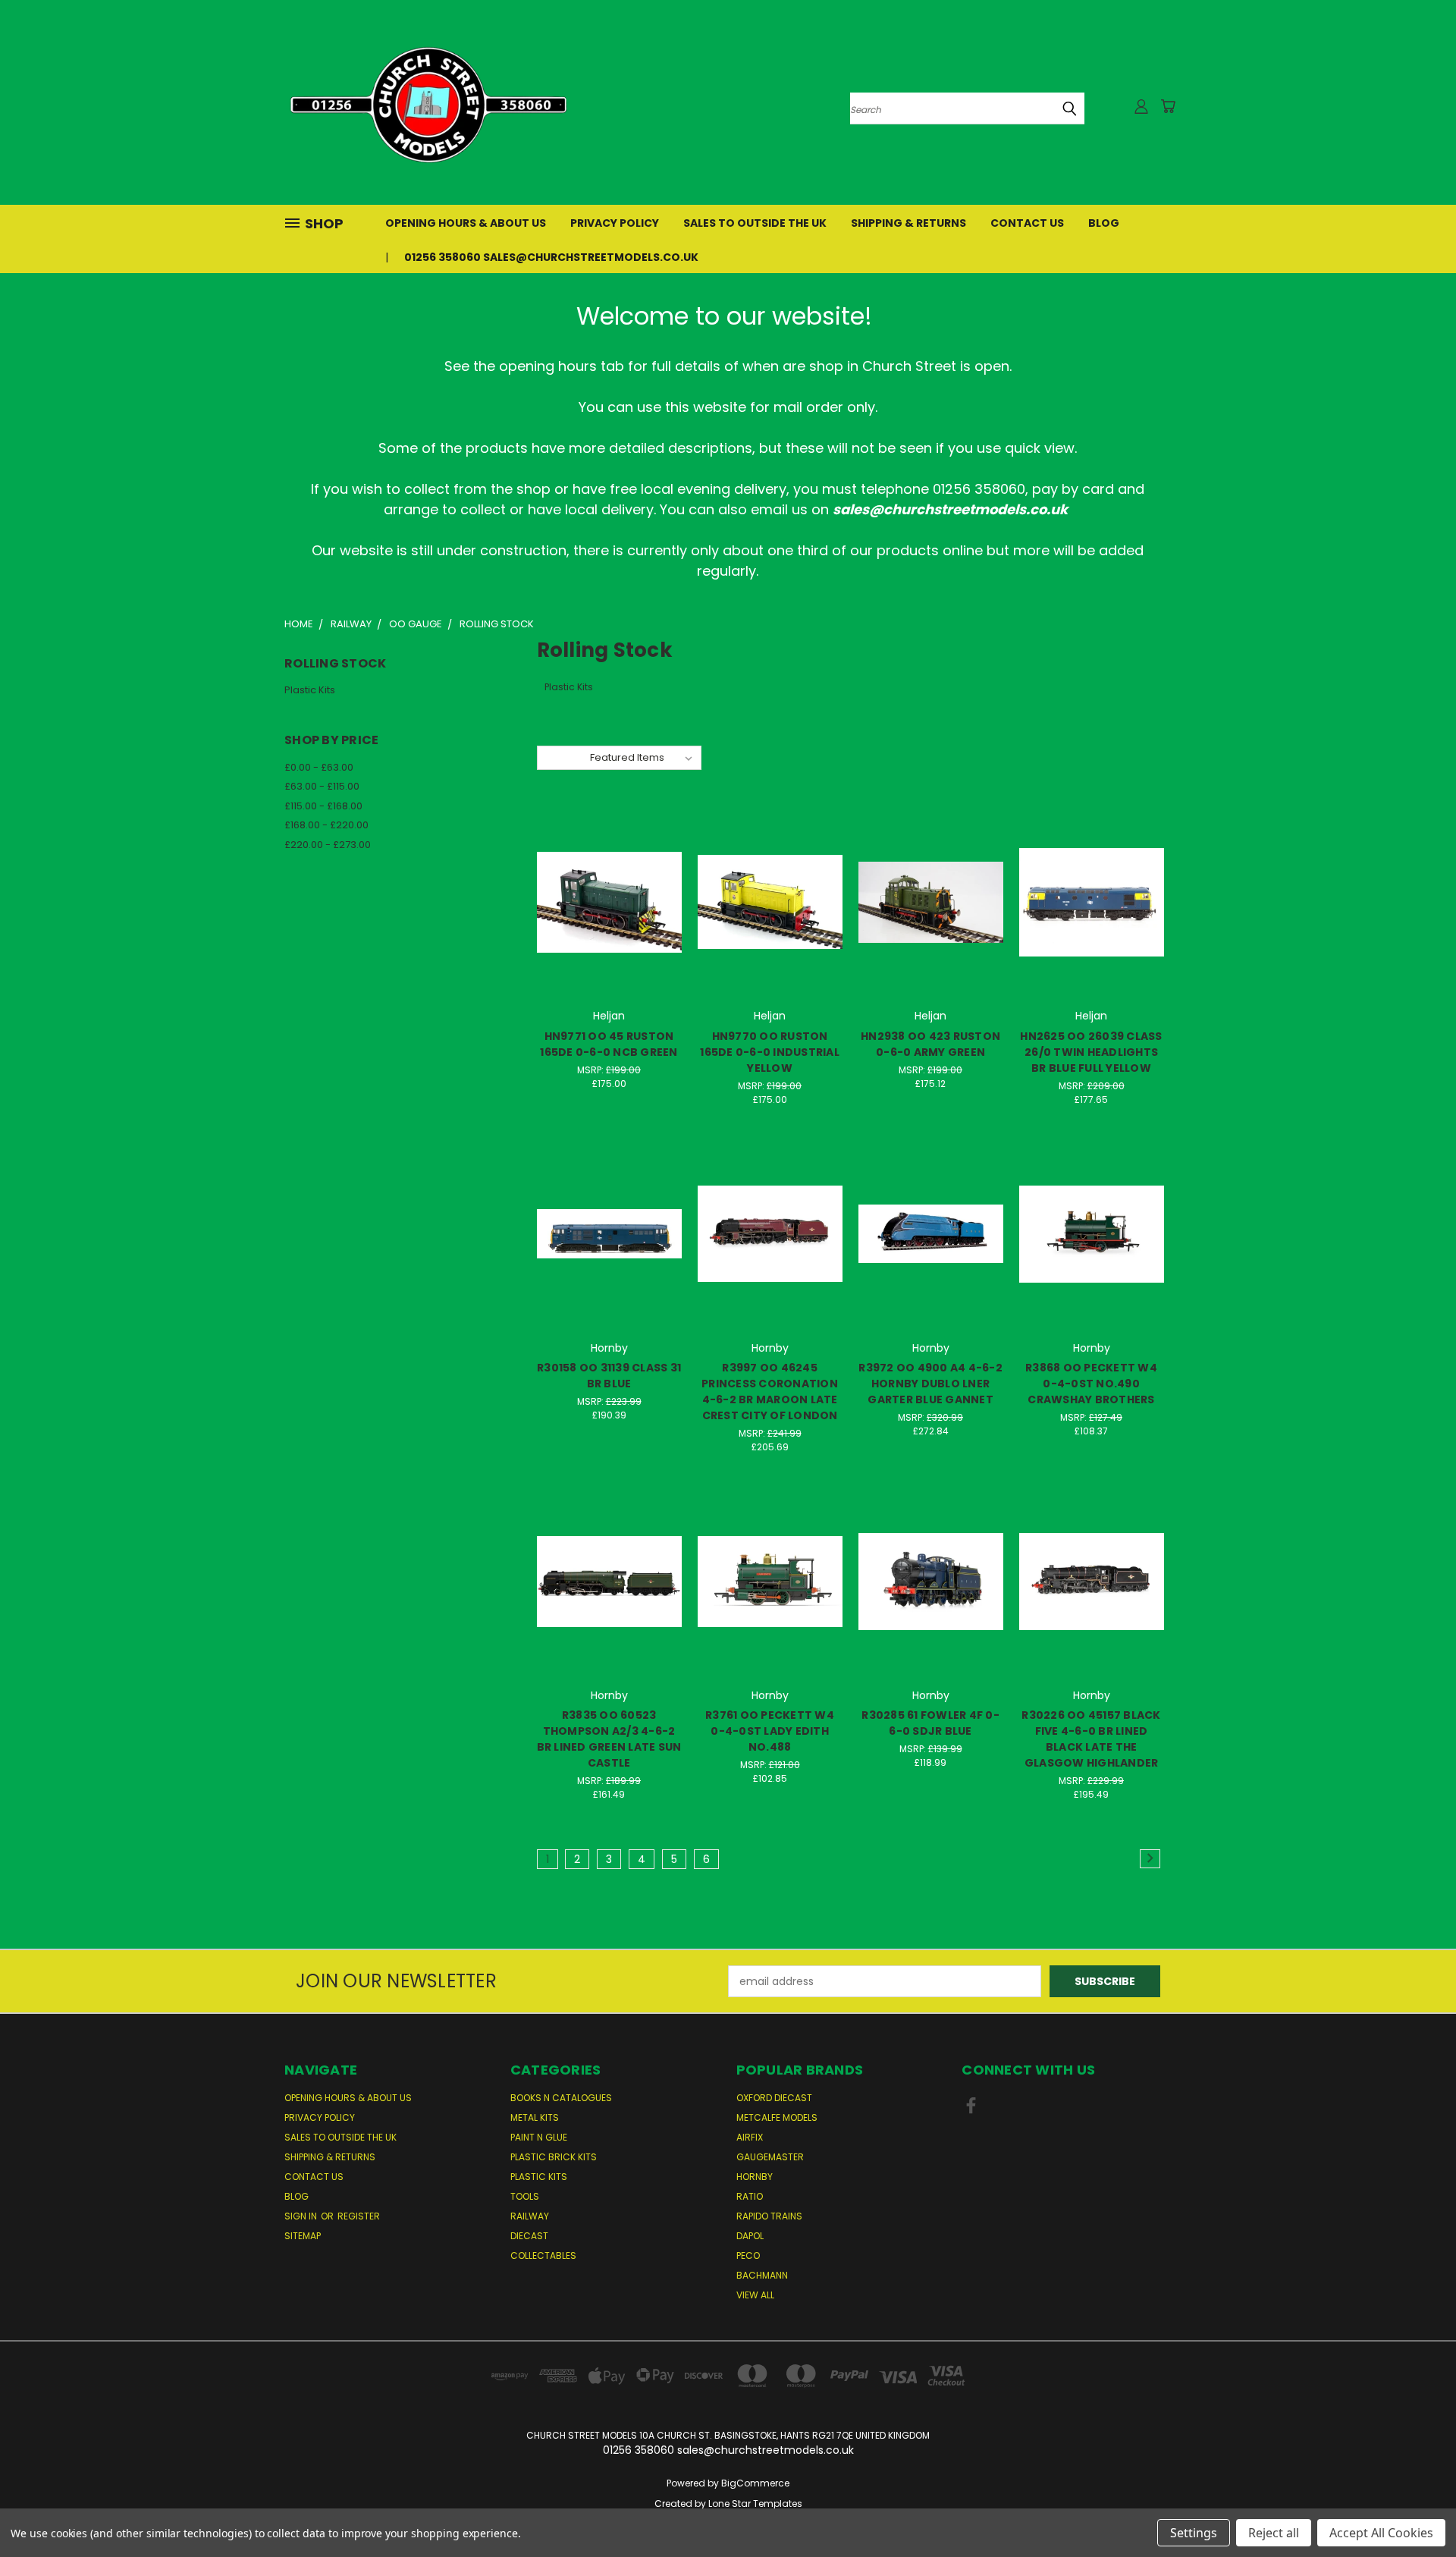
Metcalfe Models (777, 2117)
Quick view (609, 871)
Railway (530, 2216)
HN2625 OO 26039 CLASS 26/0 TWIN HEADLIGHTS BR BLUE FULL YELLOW (1091, 1052)
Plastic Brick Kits (554, 2157)
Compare (604, 901)
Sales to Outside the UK (755, 223)
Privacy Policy (615, 223)
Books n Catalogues (561, 2098)
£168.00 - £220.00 (326, 825)
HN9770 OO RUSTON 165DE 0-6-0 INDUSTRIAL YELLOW (770, 1052)
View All (755, 2295)
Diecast (529, 2236)
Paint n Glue (539, 2137)
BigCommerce (755, 2483)
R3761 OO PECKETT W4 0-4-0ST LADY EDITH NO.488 (770, 1731)
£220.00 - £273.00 (328, 845)
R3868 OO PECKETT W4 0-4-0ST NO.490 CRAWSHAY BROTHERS (1091, 1384)
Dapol (750, 2236)
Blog (1104, 223)
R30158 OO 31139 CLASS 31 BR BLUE (609, 1376)
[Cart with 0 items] (1168, 106)
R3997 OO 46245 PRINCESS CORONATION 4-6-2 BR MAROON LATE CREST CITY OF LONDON (770, 1392)
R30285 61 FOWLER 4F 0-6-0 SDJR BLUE (930, 1723)
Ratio (750, 2196)
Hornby (755, 2177)
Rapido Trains (769, 2216)
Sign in (302, 2216)
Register (359, 2216)
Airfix (750, 2137)
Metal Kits (535, 2117)
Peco (748, 2255)
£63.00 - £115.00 (322, 786)
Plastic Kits (310, 690)
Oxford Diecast (774, 2098)
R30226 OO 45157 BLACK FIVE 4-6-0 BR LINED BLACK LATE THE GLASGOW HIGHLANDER (1091, 1739)
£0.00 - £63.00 (319, 767)
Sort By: (563, 757)
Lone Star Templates (755, 2504)
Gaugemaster (770, 2157)
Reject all (1274, 2533)
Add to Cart (609, 929)
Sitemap (303, 2236)
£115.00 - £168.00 (323, 806)
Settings (1194, 2533)
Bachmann (762, 2275)
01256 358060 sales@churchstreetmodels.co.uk (551, 257)
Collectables (543, 2255)
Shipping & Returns (908, 223)
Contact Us (1027, 223)
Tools (525, 2196)
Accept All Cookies (1381, 2533)
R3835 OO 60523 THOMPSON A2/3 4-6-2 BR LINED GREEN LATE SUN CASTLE (609, 1739)
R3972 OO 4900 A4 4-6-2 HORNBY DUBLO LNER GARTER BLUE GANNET (930, 1384)
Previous (1416, 2510)
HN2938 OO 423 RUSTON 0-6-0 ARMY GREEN (930, 1044)
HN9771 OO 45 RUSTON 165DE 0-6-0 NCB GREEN (609, 1044)
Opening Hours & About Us (466, 223)
